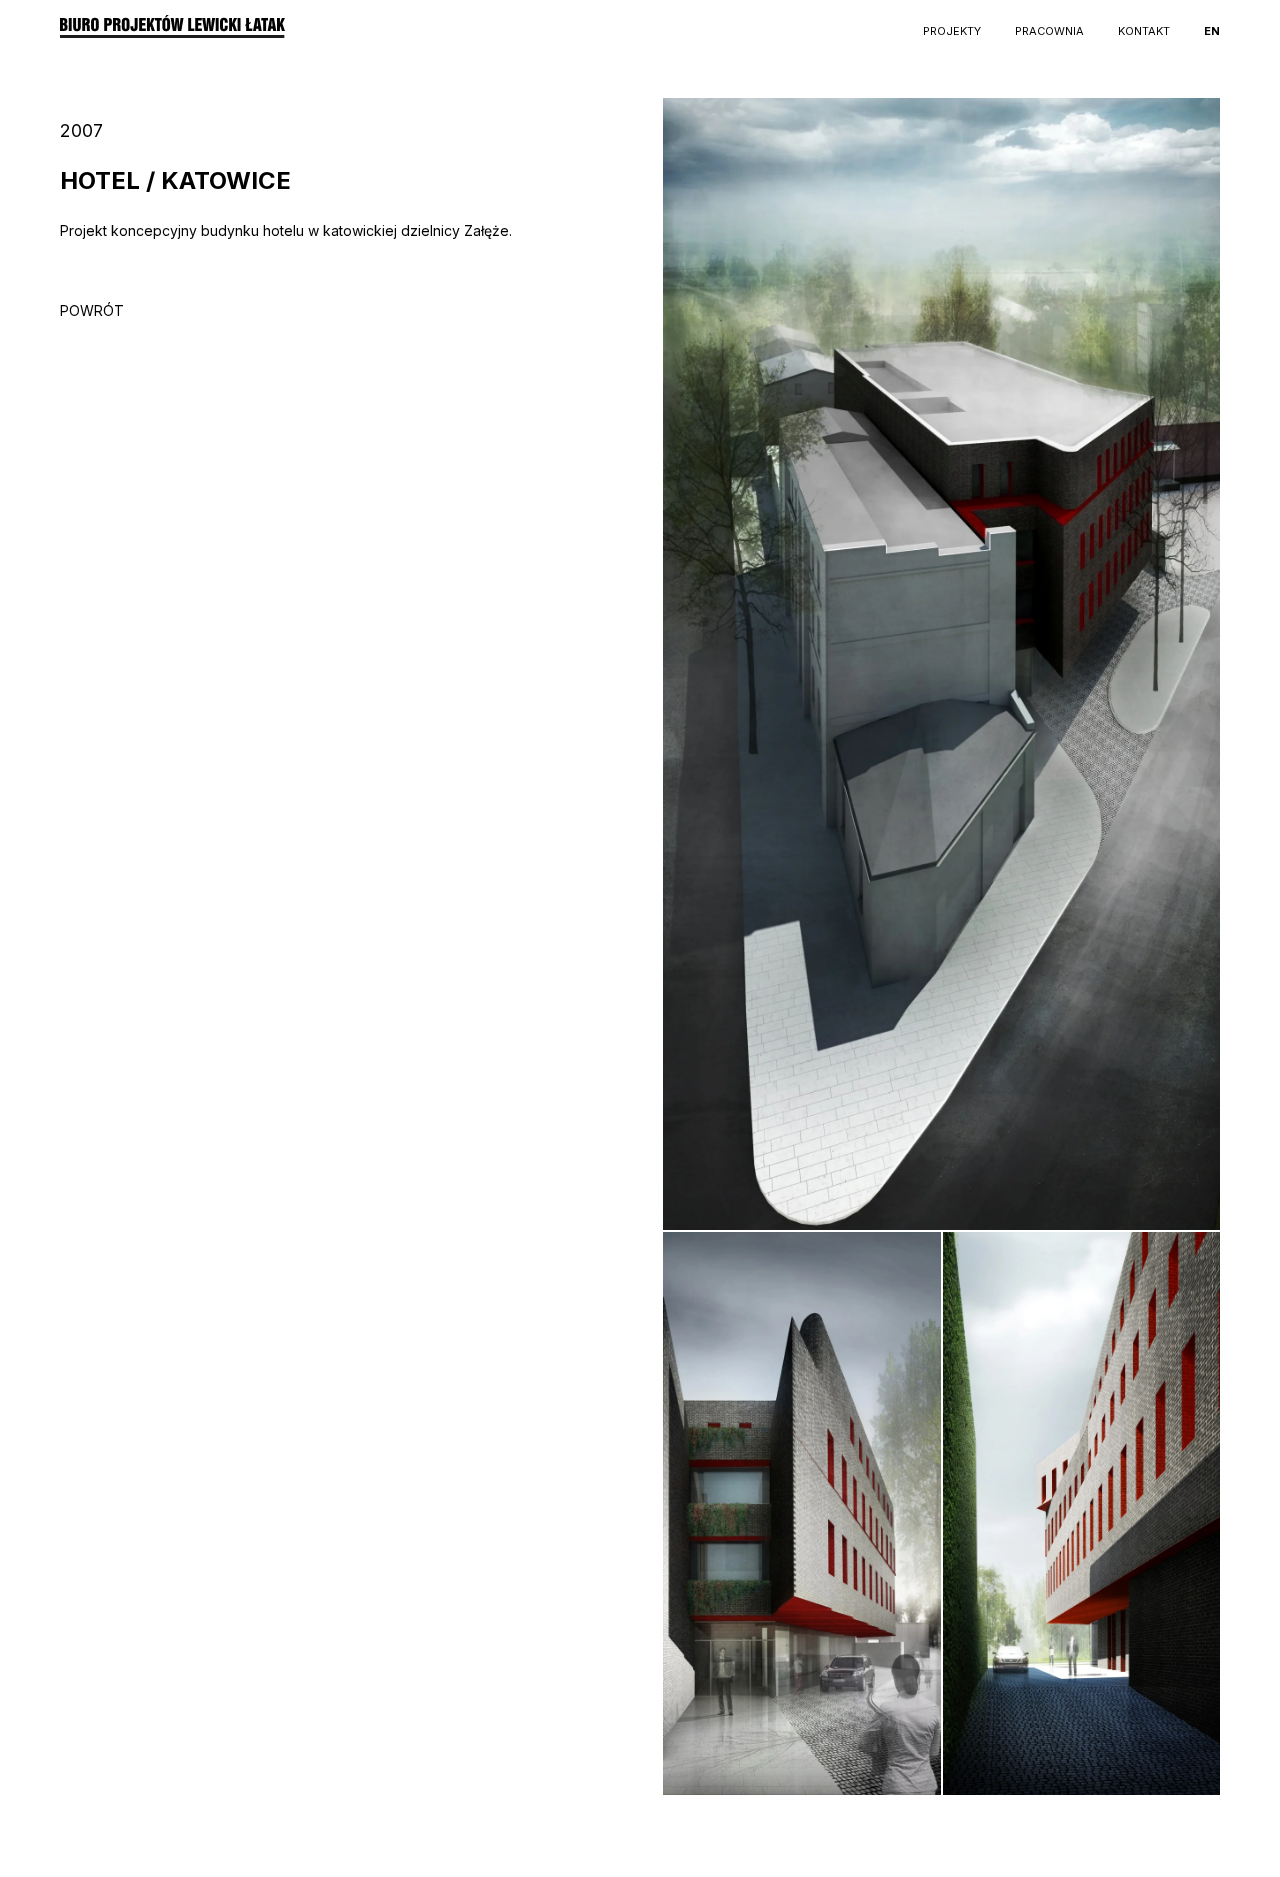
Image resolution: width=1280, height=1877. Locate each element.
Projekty (952, 31)
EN (1212, 31)
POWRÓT (92, 310)
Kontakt (1144, 31)
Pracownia (1049, 31)
